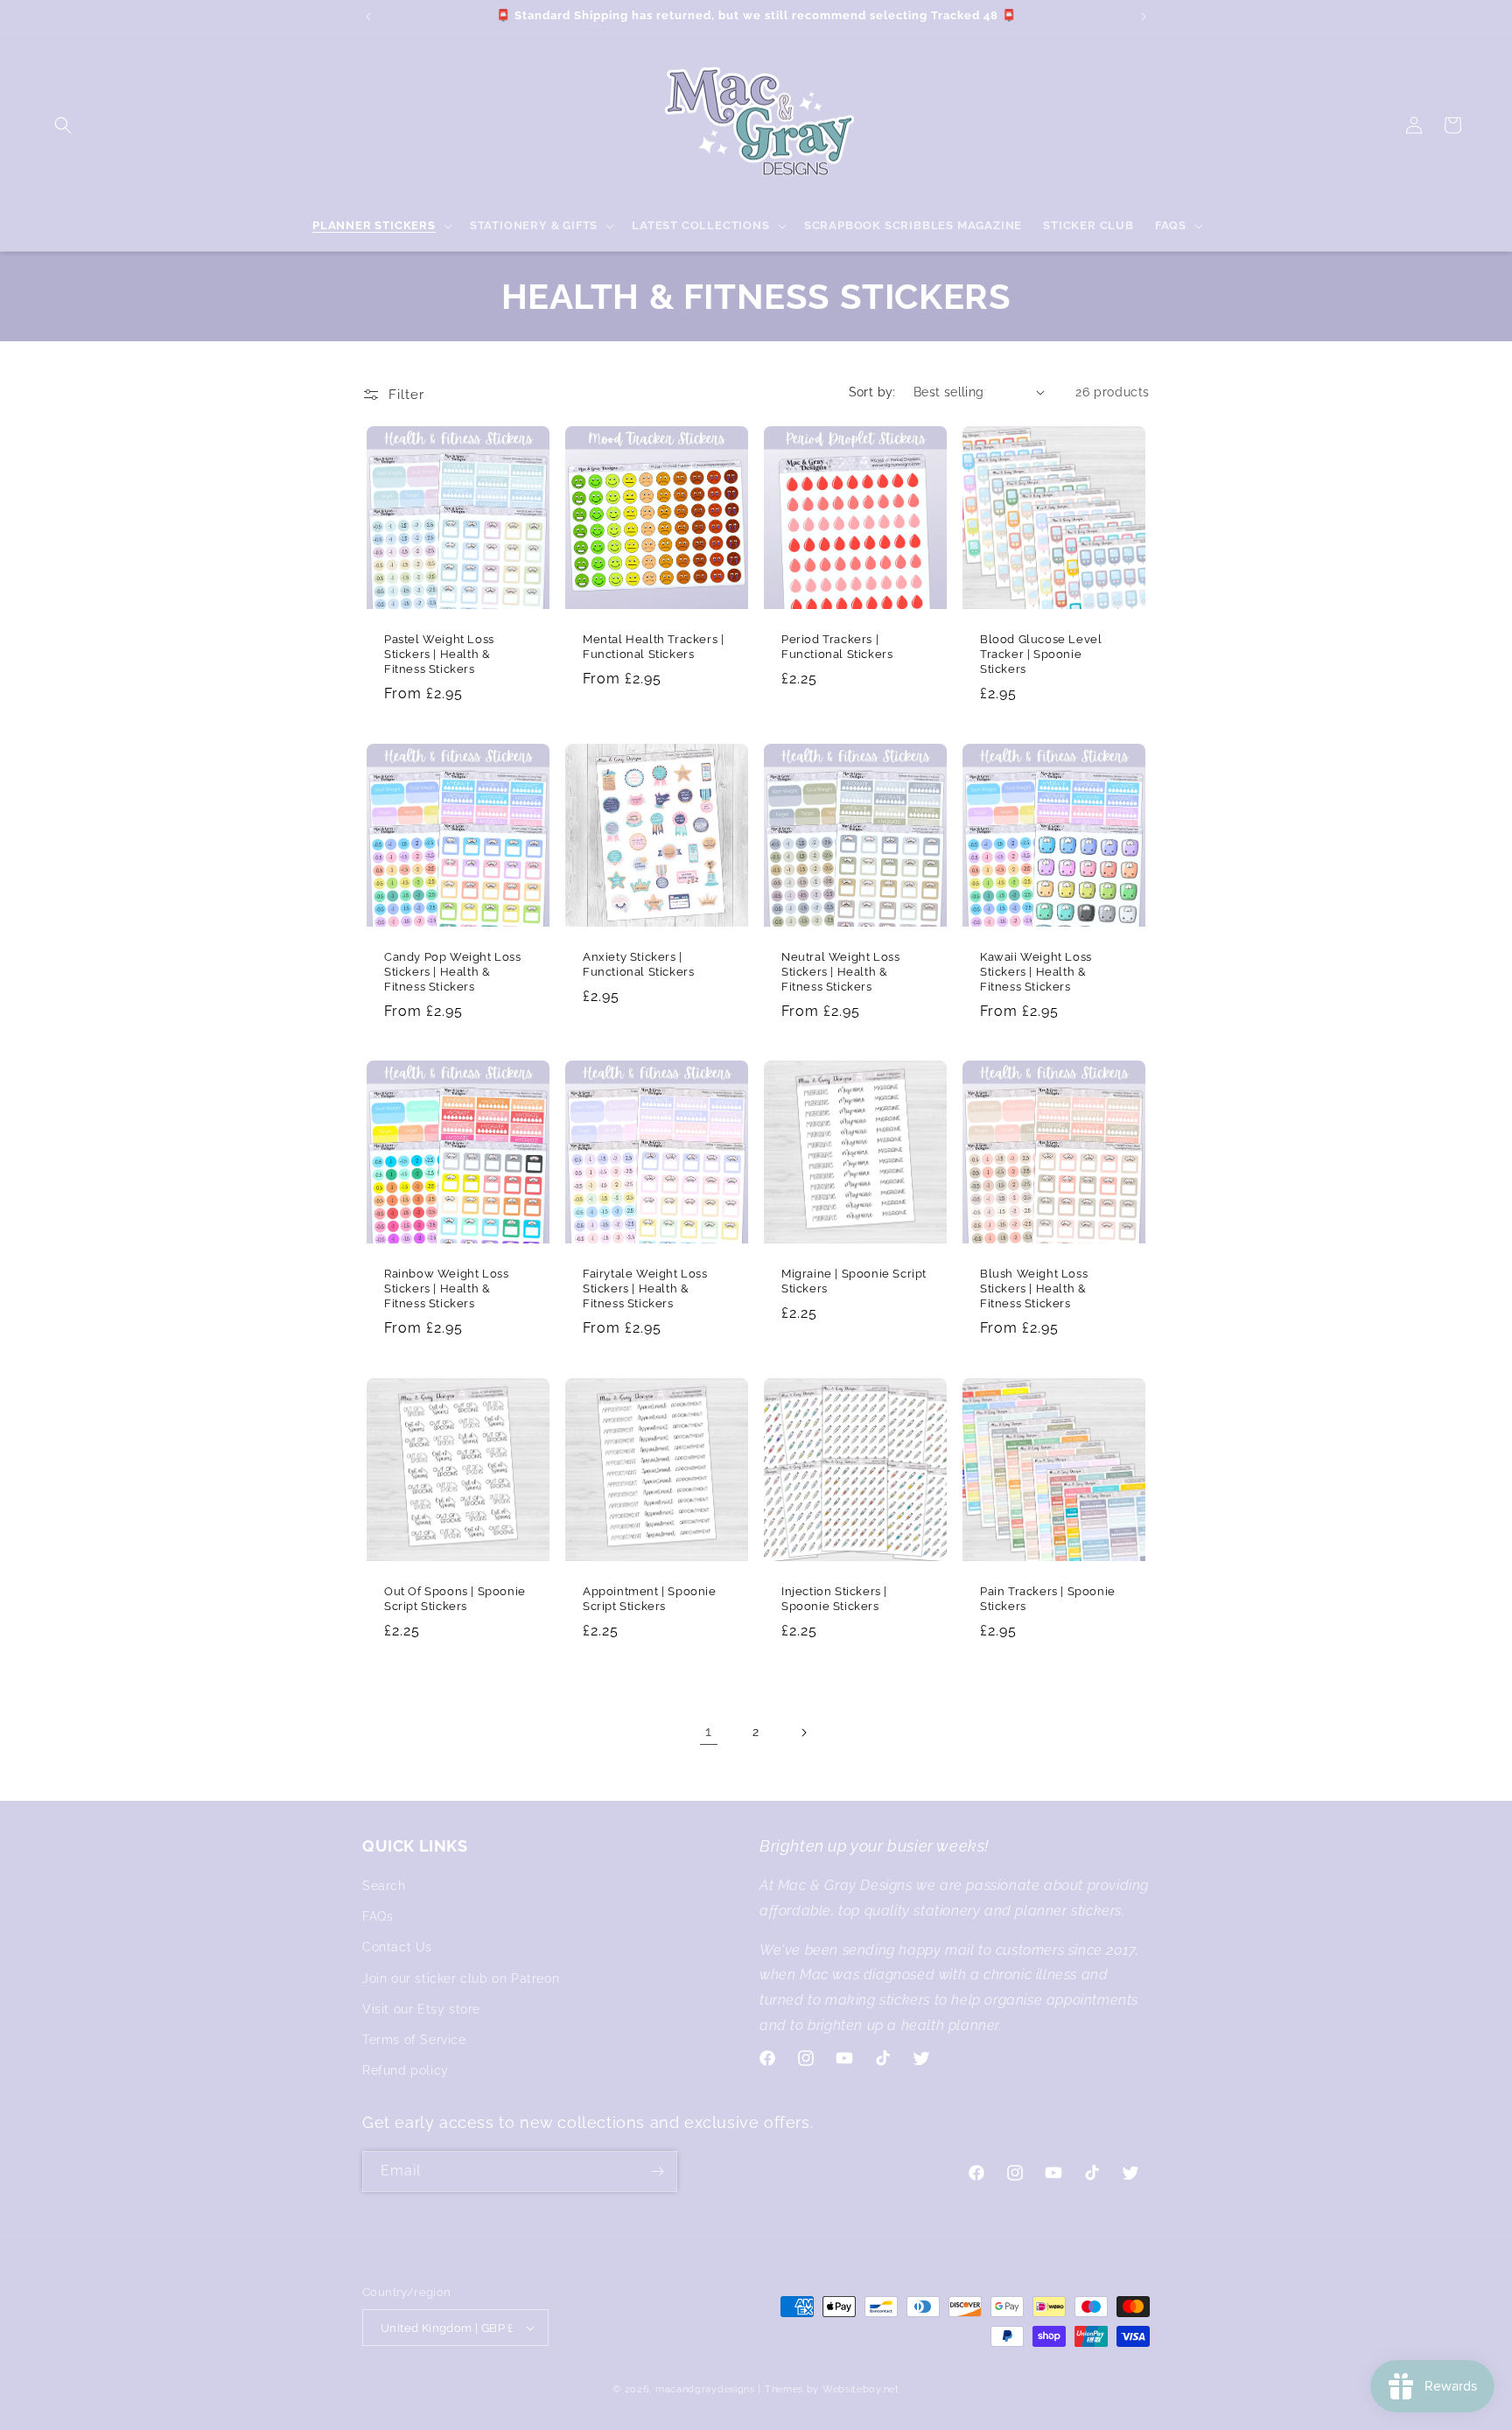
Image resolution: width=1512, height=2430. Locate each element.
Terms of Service (414, 2040)
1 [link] (709, 1731)
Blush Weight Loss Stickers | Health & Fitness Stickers (1034, 1289)
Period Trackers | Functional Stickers (837, 647)
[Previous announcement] (368, 17)
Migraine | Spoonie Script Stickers (854, 1281)
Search (384, 1886)
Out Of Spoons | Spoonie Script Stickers (455, 1599)
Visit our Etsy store (421, 2009)
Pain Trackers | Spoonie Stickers (1048, 1599)
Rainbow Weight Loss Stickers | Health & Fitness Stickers (446, 1289)
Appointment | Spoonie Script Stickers (650, 1599)
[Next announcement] (1144, 17)
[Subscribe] (657, 2171)
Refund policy (406, 2070)
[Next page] (803, 1733)
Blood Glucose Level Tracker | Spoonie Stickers (1041, 654)
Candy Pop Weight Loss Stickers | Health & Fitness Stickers (453, 972)
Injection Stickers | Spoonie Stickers (834, 1599)
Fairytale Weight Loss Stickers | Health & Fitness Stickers (645, 1289)
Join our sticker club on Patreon (461, 1978)
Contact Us (397, 1947)
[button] (63, 125)
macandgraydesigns (705, 2389)
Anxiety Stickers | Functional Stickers (638, 964)
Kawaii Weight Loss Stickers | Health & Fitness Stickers (1036, 972)
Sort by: (872, 392)
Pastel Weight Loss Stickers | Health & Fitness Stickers (439, 654)
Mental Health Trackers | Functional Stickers (653, 647)
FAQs (378, 1916)
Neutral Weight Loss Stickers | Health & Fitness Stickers (840, 972)
